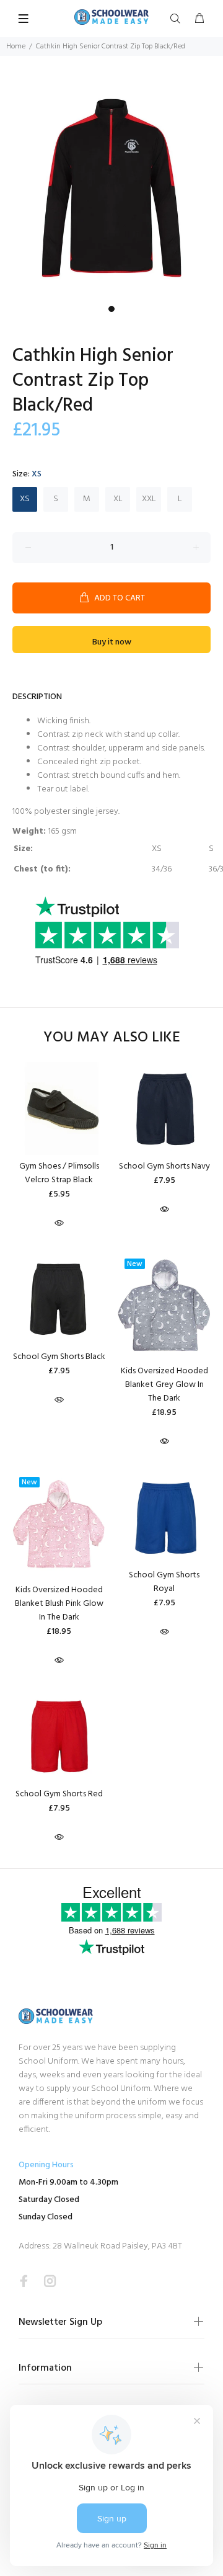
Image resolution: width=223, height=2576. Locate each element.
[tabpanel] (111, 188)
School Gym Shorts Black (59, 1357)
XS (25, 499)
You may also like (112, 1038)
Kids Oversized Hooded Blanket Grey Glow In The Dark (164, 1385)
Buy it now (112, 642)
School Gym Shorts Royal (164, 1582)
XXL (149, 499)
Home (16, 47)
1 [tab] (111, 309)
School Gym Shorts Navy (164, 1166)
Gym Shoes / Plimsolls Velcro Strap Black (59, 1173)
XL (118, 499)
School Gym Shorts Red (59, 1794)
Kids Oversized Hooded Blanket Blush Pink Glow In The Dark (59, 1604)
